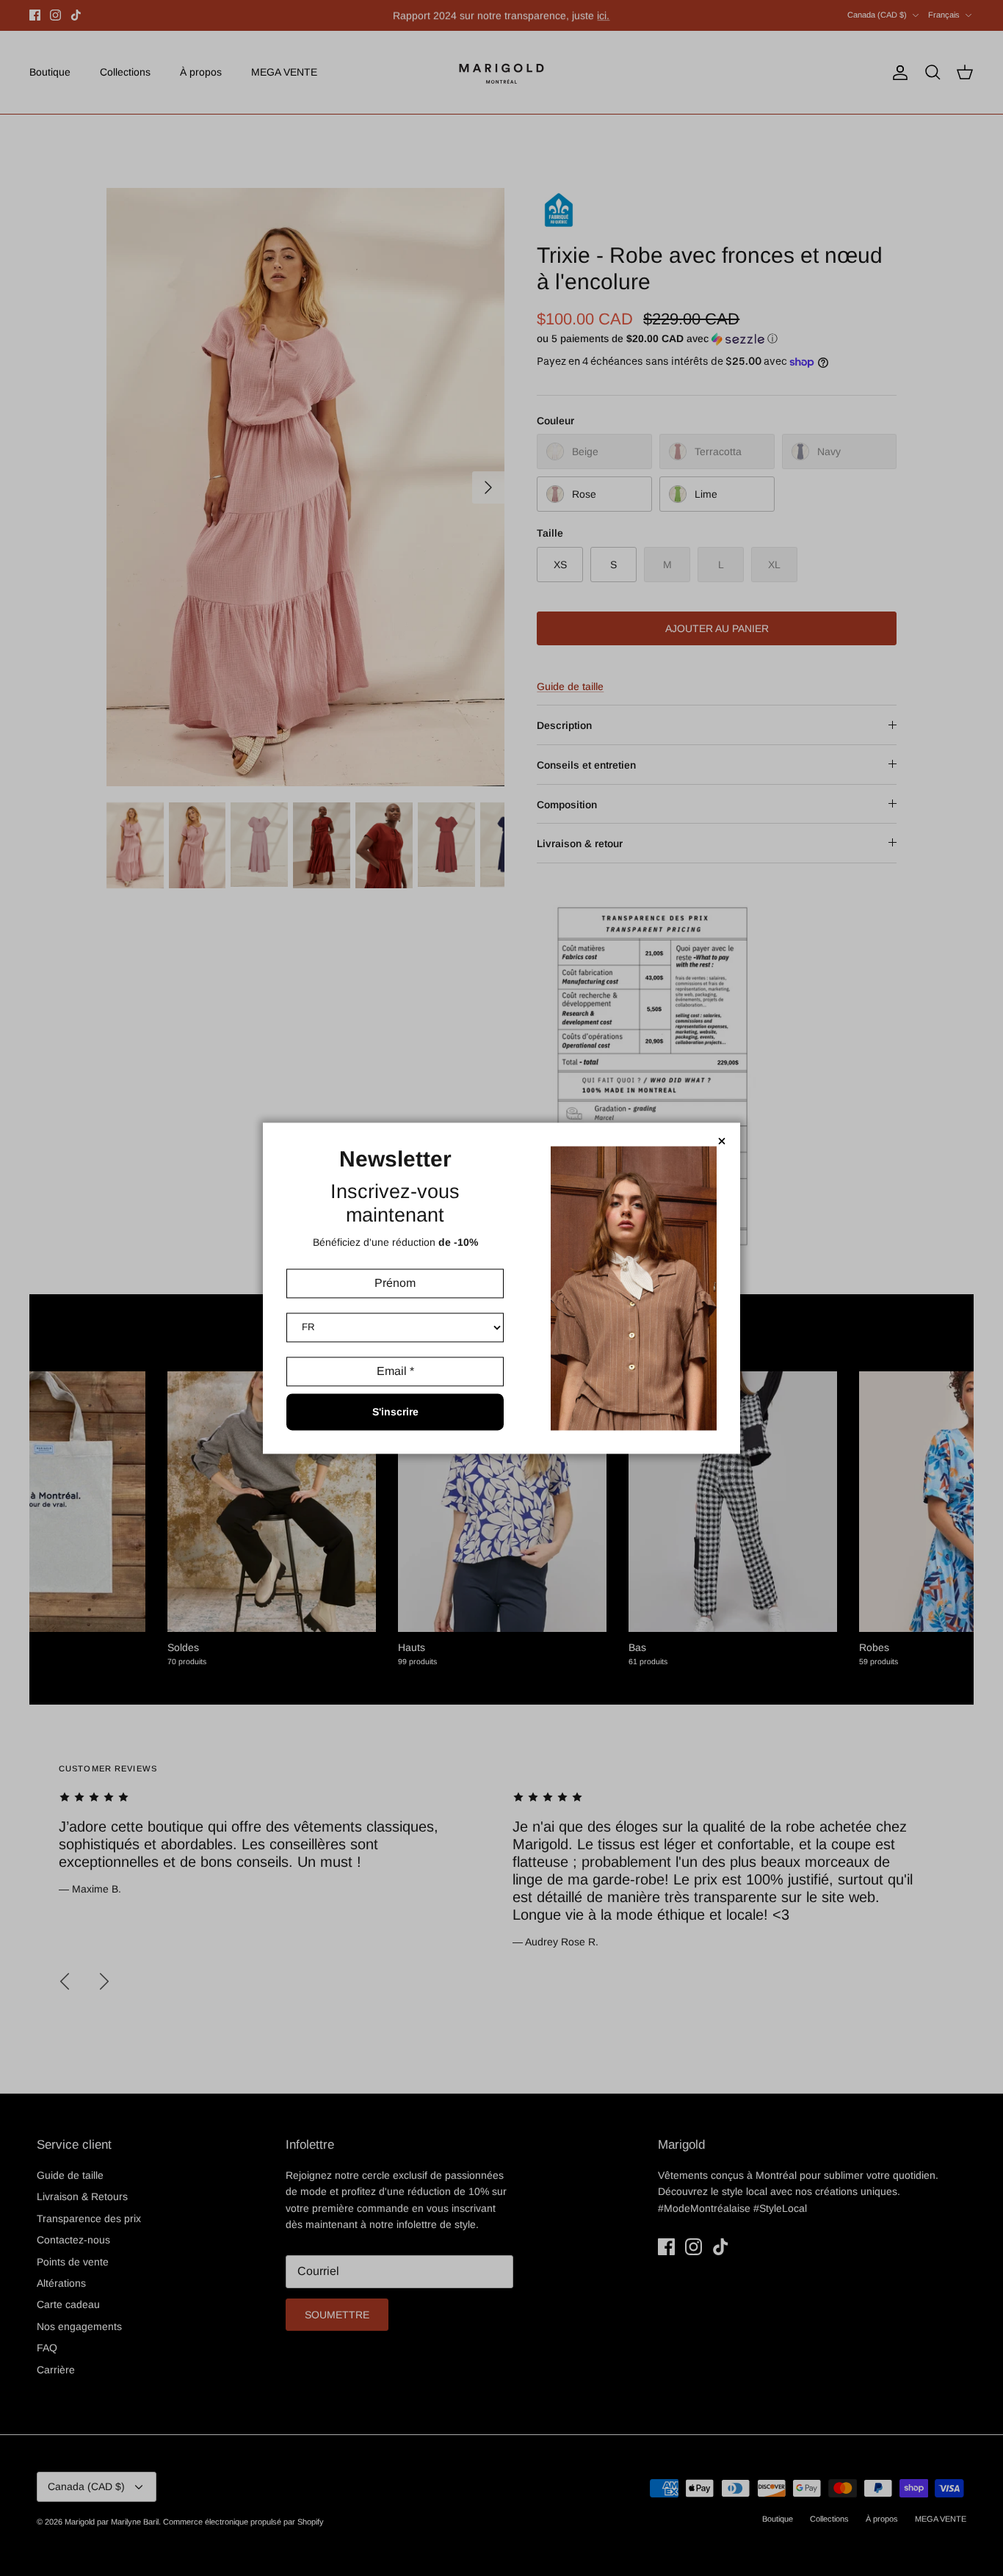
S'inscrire (395, 1412)
